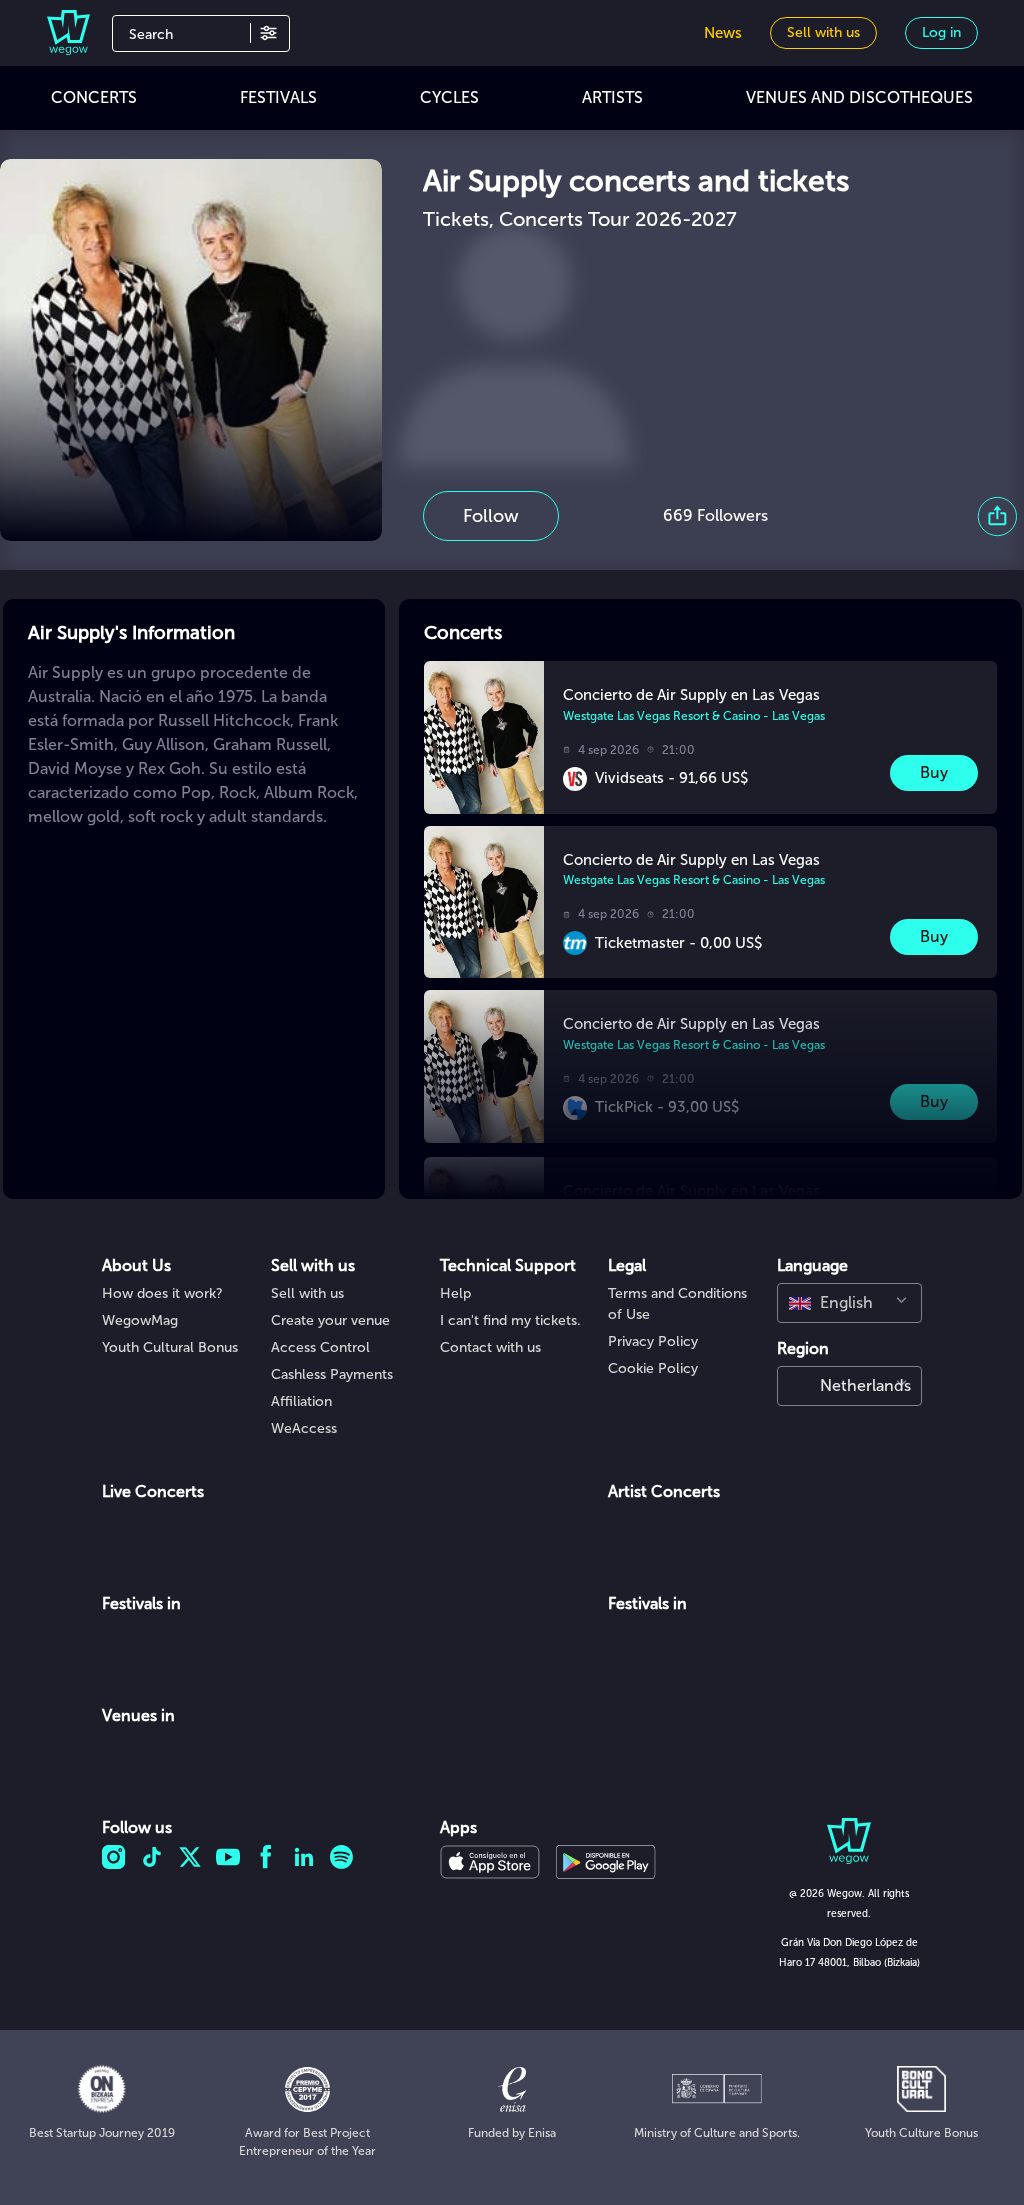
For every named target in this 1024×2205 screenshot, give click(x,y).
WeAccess (304, 1428)
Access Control (320, 1347)
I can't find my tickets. (510, 1320)
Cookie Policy (653, 1368)
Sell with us (307, 1293)
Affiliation (301, 1401)
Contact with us (490, 1347)
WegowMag (140, 1320)
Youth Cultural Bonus (170, 1347)
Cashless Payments (332, 1374)
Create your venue (330, 1320)
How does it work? (162, 1293)
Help (455, 1293)
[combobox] (849, 1303)
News (723, 33)
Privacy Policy (653, 1341)
